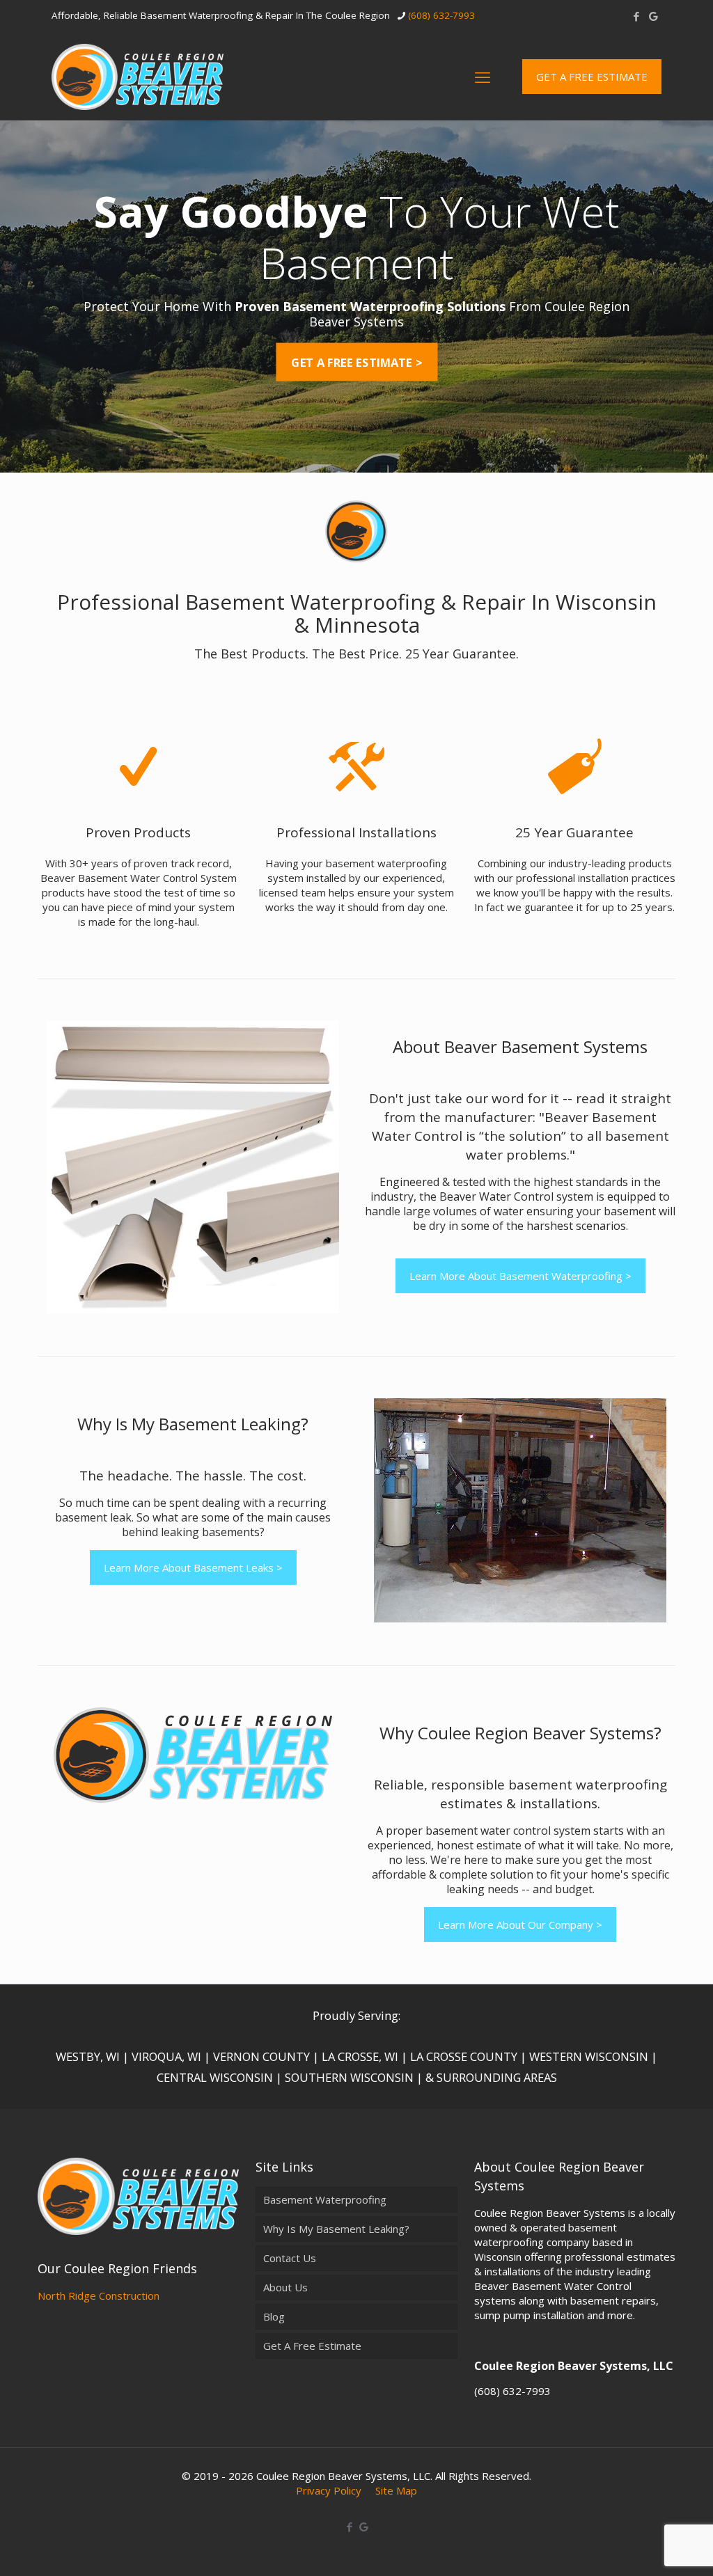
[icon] (653, 16)
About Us (285, 2287)
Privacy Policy (329, 2490)
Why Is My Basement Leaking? (336, 2229)
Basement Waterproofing (325, 2199)
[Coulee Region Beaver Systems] (138, 76)
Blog (274, 2316)
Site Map (396, 2490)
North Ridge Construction (99, 2296)
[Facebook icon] (636, 16)
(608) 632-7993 (441, 15)
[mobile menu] (483, 77)
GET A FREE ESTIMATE (592, 77)
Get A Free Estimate (312, 2346)
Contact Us (290, 2258)
